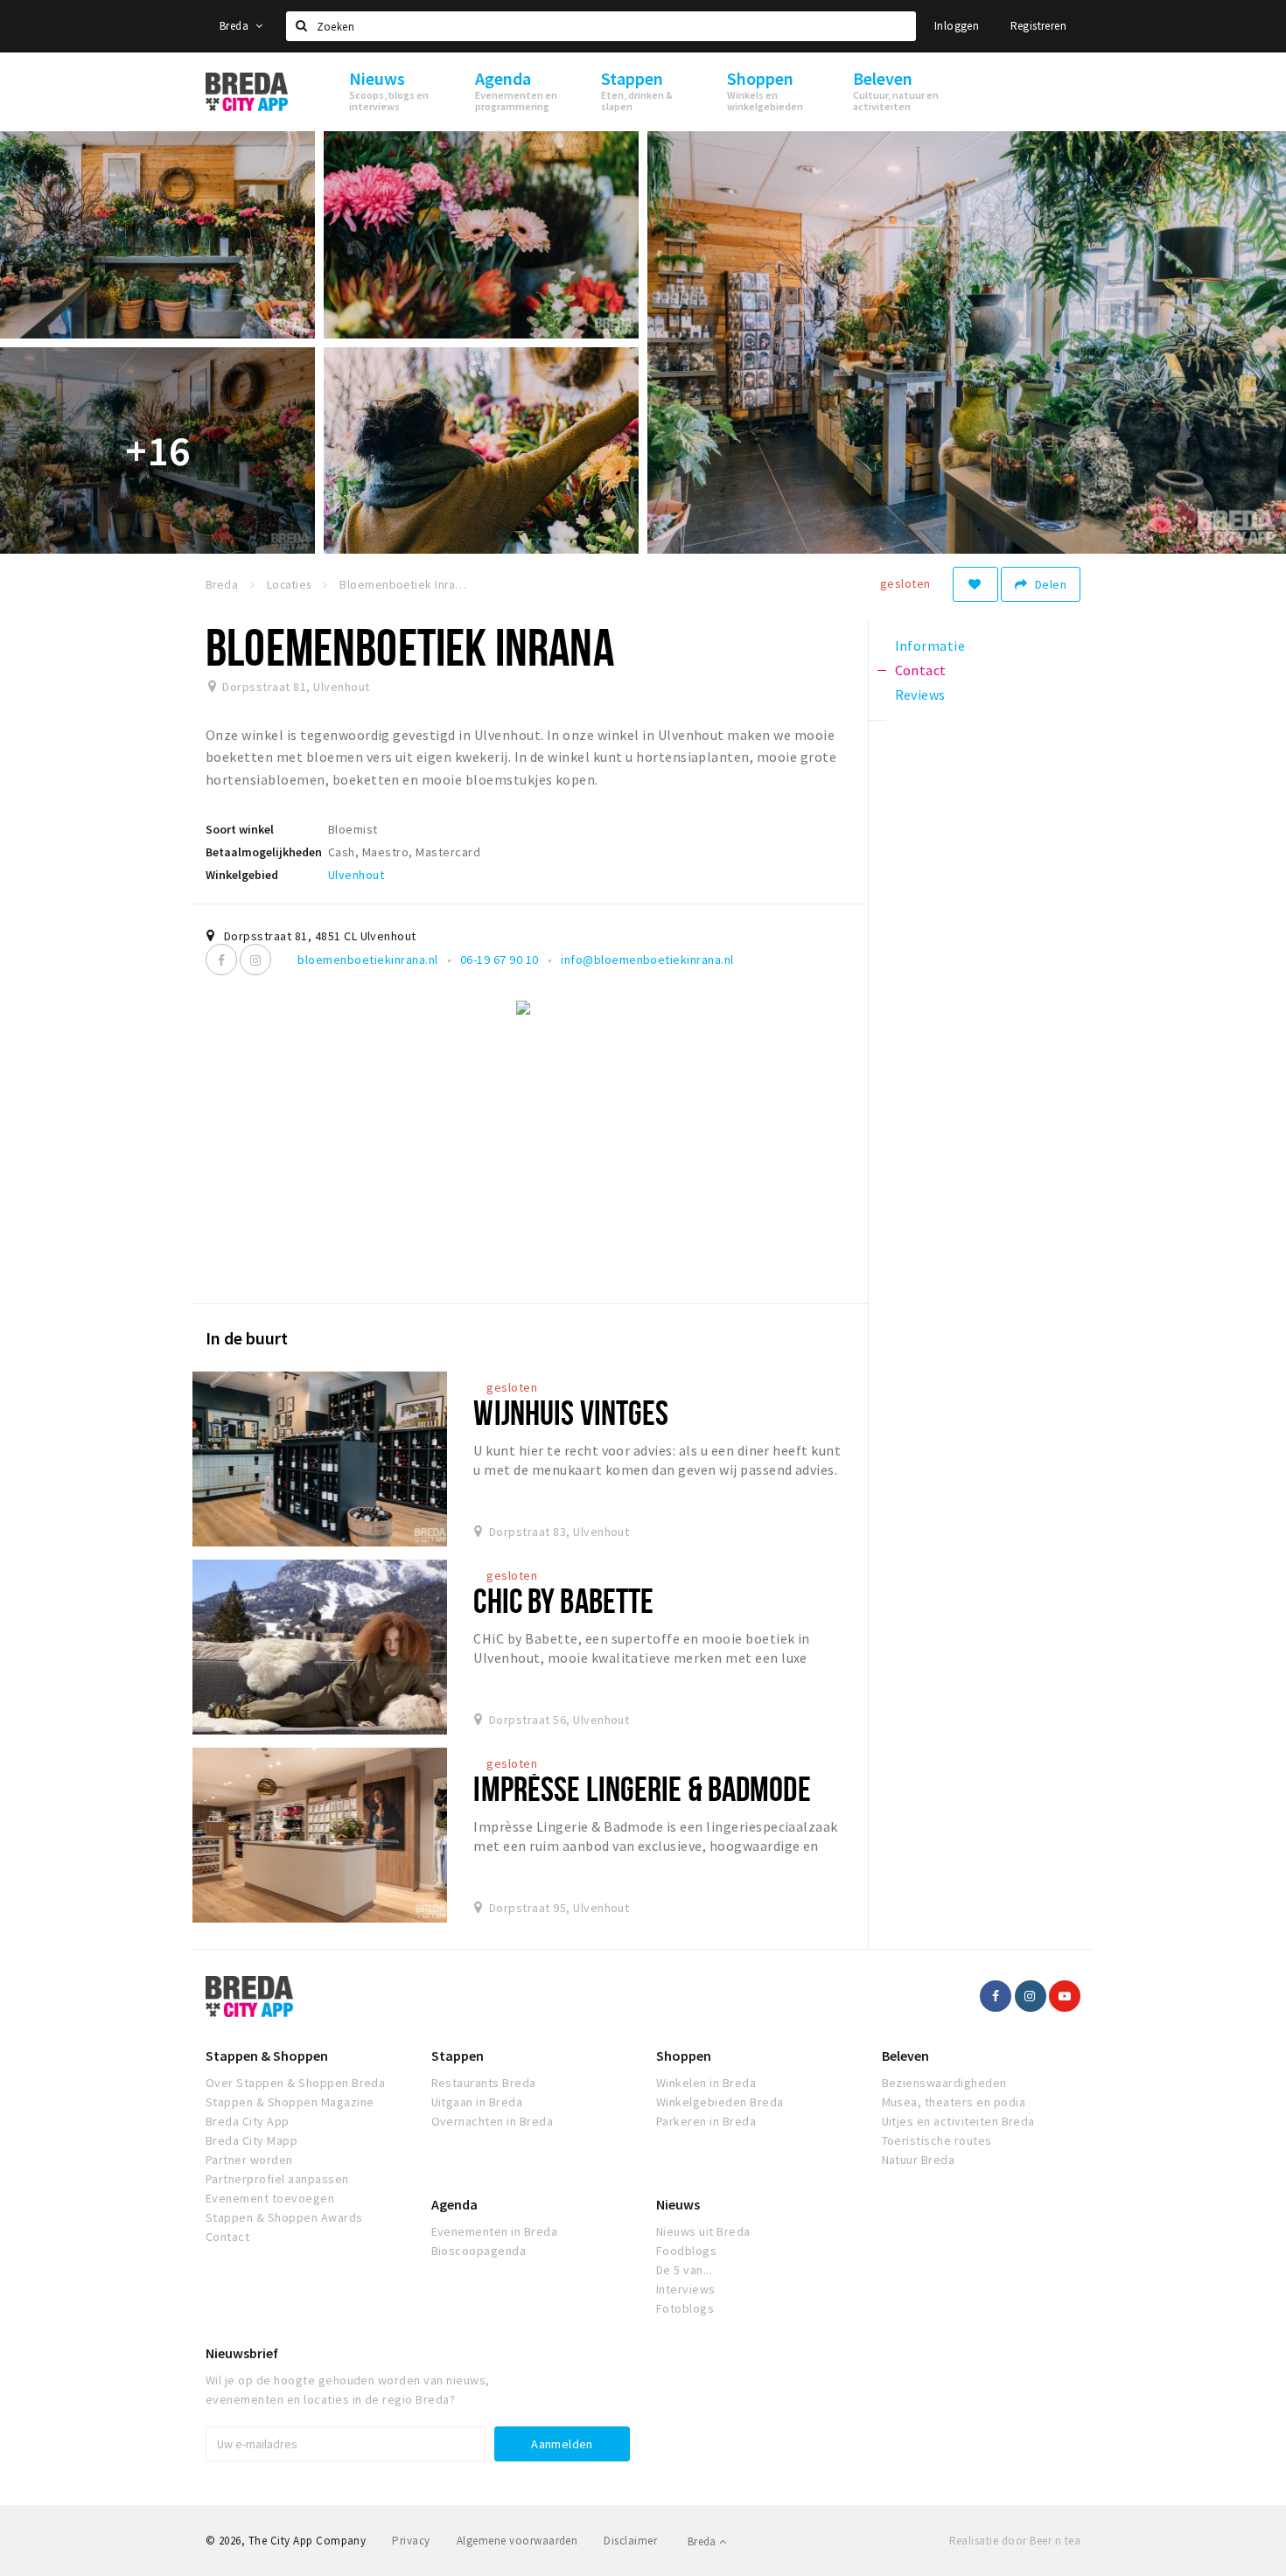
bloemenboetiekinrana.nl (367, 960)
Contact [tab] (921, 670)
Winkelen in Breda (706, 2083)
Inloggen (957, 26)
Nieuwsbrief (242, 2353)
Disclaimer (630, 2541)
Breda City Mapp (252, 2140)
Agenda (454, 2204)
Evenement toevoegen (270, 2198)
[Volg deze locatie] (975, 584)
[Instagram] (255, 960)
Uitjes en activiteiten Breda (958, 2121)
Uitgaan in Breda (477, 2102)
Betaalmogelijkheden (264, 852)
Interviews (686, 2289)
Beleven (905, 2056)
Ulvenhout (356, 875)
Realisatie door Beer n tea (1015, 2541)
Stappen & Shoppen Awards (284, 2217)
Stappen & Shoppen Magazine (290, 2102)
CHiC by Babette (563, 1600)
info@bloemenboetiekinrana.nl (647, 960)
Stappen (458, 2056)
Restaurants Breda (484, 2083)
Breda (235, 26)
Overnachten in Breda (493, 2121)
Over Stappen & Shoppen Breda (295, 2083)
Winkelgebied (242, 875)
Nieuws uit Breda (703, 2231)
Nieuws (678, 2204)
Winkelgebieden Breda (720, 2102)
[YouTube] (1065, 1996)
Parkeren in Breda (706, 2121)
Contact (227, 2237)
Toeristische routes (937, 2140)
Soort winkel (240, 829)
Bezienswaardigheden (944, 2083)
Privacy (411, 2541)
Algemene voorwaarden (517, 2541)
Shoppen (684, 2056)
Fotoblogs (685, 2308)
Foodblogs (686, 2251)
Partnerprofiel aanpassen (277, 2179)
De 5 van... (684, 2270)
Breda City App (248, 2121)
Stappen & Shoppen (267, 2056)
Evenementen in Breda (495, 2231)
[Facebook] (221, 960)
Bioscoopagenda (479, 2251)
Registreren (1038, 26)
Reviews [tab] (920, 695)
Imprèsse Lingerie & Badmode (642, 1788)
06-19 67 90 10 (500, 960)
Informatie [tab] (930, 646)
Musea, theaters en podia (954, 2102)
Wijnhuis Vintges (571, 1412)
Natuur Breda (919, 2160)
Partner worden (249, 2160)
